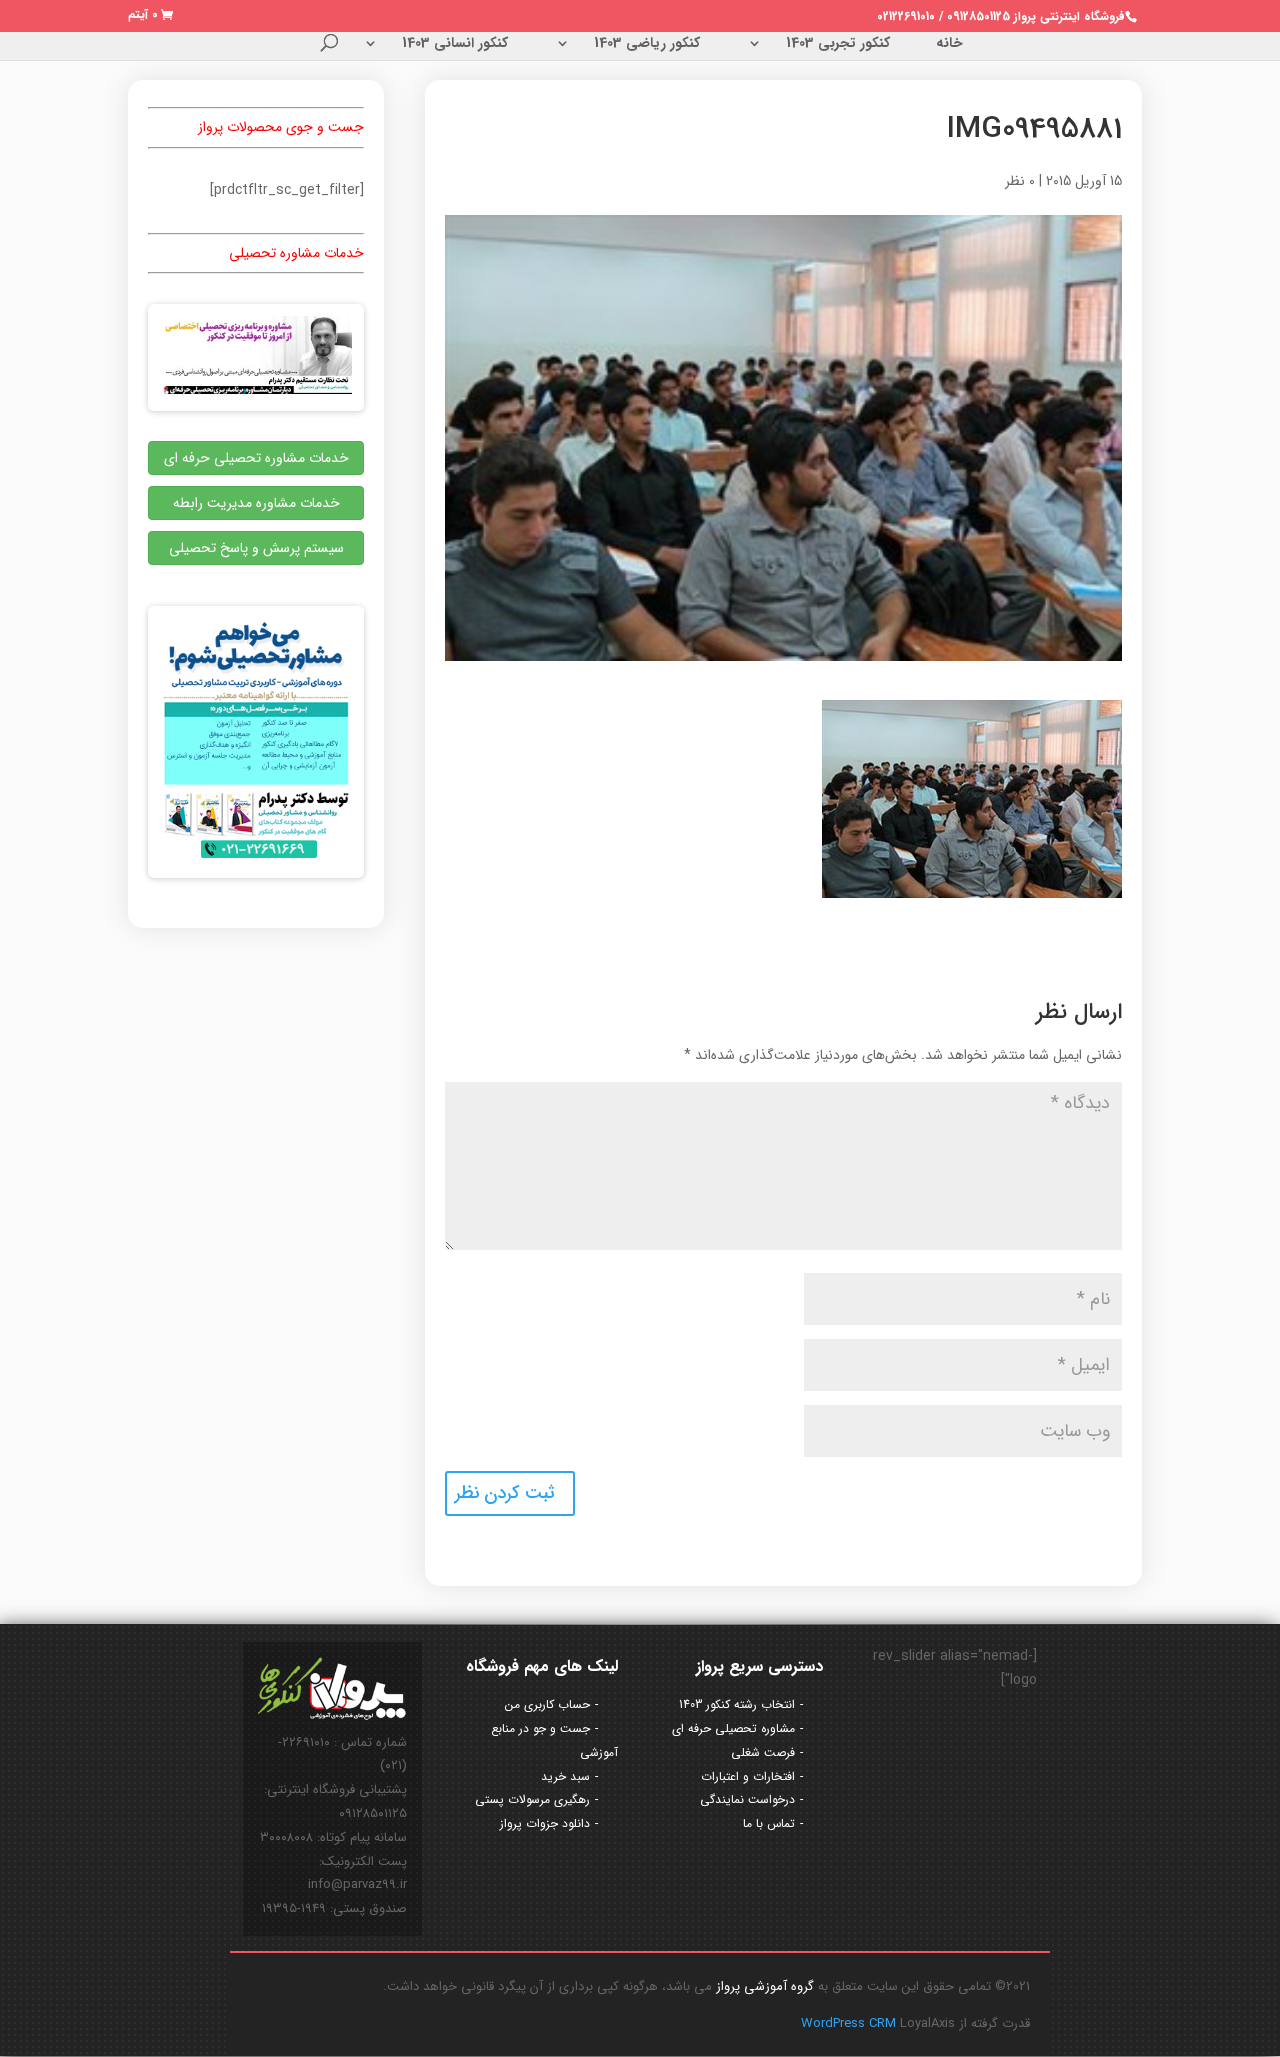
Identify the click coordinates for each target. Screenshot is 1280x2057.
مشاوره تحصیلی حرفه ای (733, 1728)
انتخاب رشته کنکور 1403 (737, 1704)
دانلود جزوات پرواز (545, 1823)
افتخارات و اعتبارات (748, 1776)
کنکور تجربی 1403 (838, 45)
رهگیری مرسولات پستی (532, 1799)
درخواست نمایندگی (747, 1799)
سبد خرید (565, 1776)
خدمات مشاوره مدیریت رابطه (256, 503)
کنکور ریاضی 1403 (647, 45)
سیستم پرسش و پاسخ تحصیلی (256, 548)
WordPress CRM (850, 2023)
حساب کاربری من (547, 1704)
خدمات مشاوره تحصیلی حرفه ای (256, 458)
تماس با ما (769, 1823)
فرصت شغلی (763, 1752)
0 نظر (1020, 181)
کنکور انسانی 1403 (455, 45)
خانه (949, 45)
